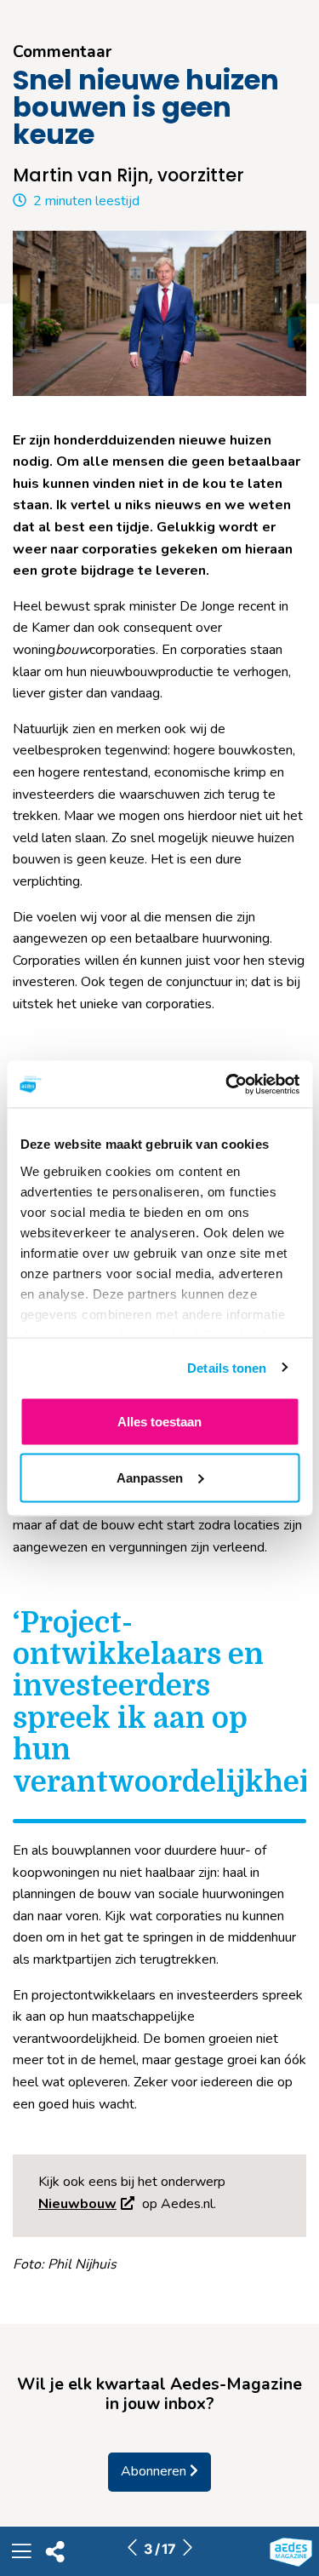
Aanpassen (150, 1477)
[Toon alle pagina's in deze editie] (21, 2554)
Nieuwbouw (77, 2204)
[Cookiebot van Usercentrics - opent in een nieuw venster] (227, 1084)
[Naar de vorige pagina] (132, 2549)
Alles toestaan (159, 1422)
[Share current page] (55, 2556)
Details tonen (227, 1367)
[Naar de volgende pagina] (187, 2549)
